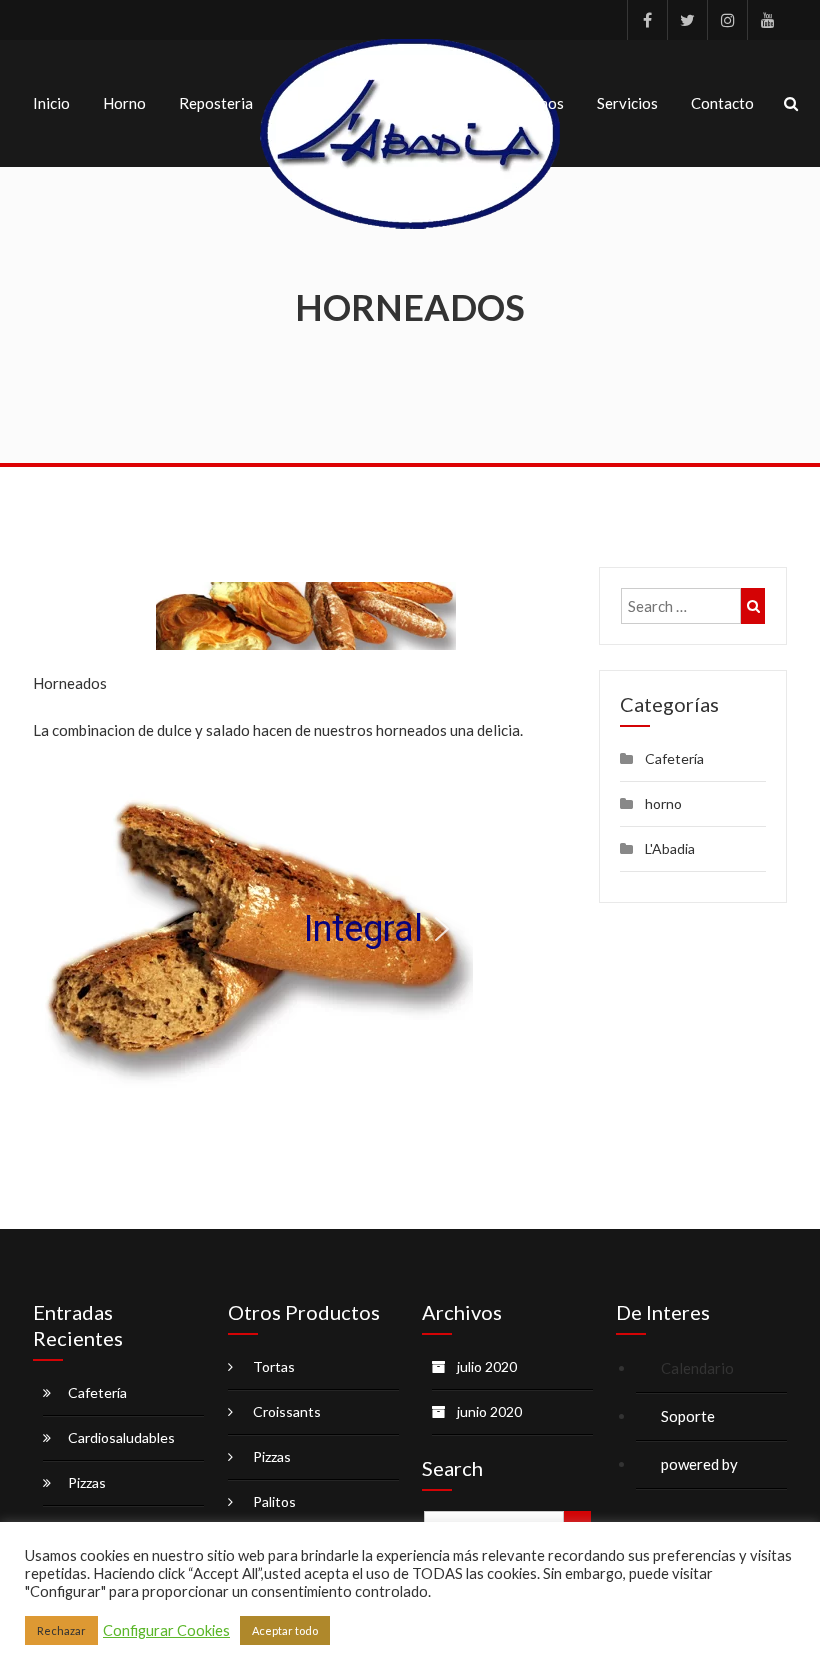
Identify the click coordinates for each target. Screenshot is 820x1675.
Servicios (627, 103)
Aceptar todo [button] (285, 1630)
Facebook (647, 20)
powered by (701, 1464)
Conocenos (526, 103)
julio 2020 (487, 1366)
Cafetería (674, 758)
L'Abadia (670, 848)
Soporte (688, 1416)
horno (663, 803)
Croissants (287, 1411)
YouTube (767, 20)
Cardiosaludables (121, 1437)
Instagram (727, 20)
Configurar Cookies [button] (166, 1630)
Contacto (722, 103)
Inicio (51, 103)
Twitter (687, 20)
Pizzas (87, 1482)
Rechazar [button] (61, 1630)
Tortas (274, 1366)
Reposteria (216, 103)
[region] (306, 929)
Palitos (274, 1501)
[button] (64, 929)
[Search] (752, 606)
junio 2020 (489, 1411)
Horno (124, 103)
